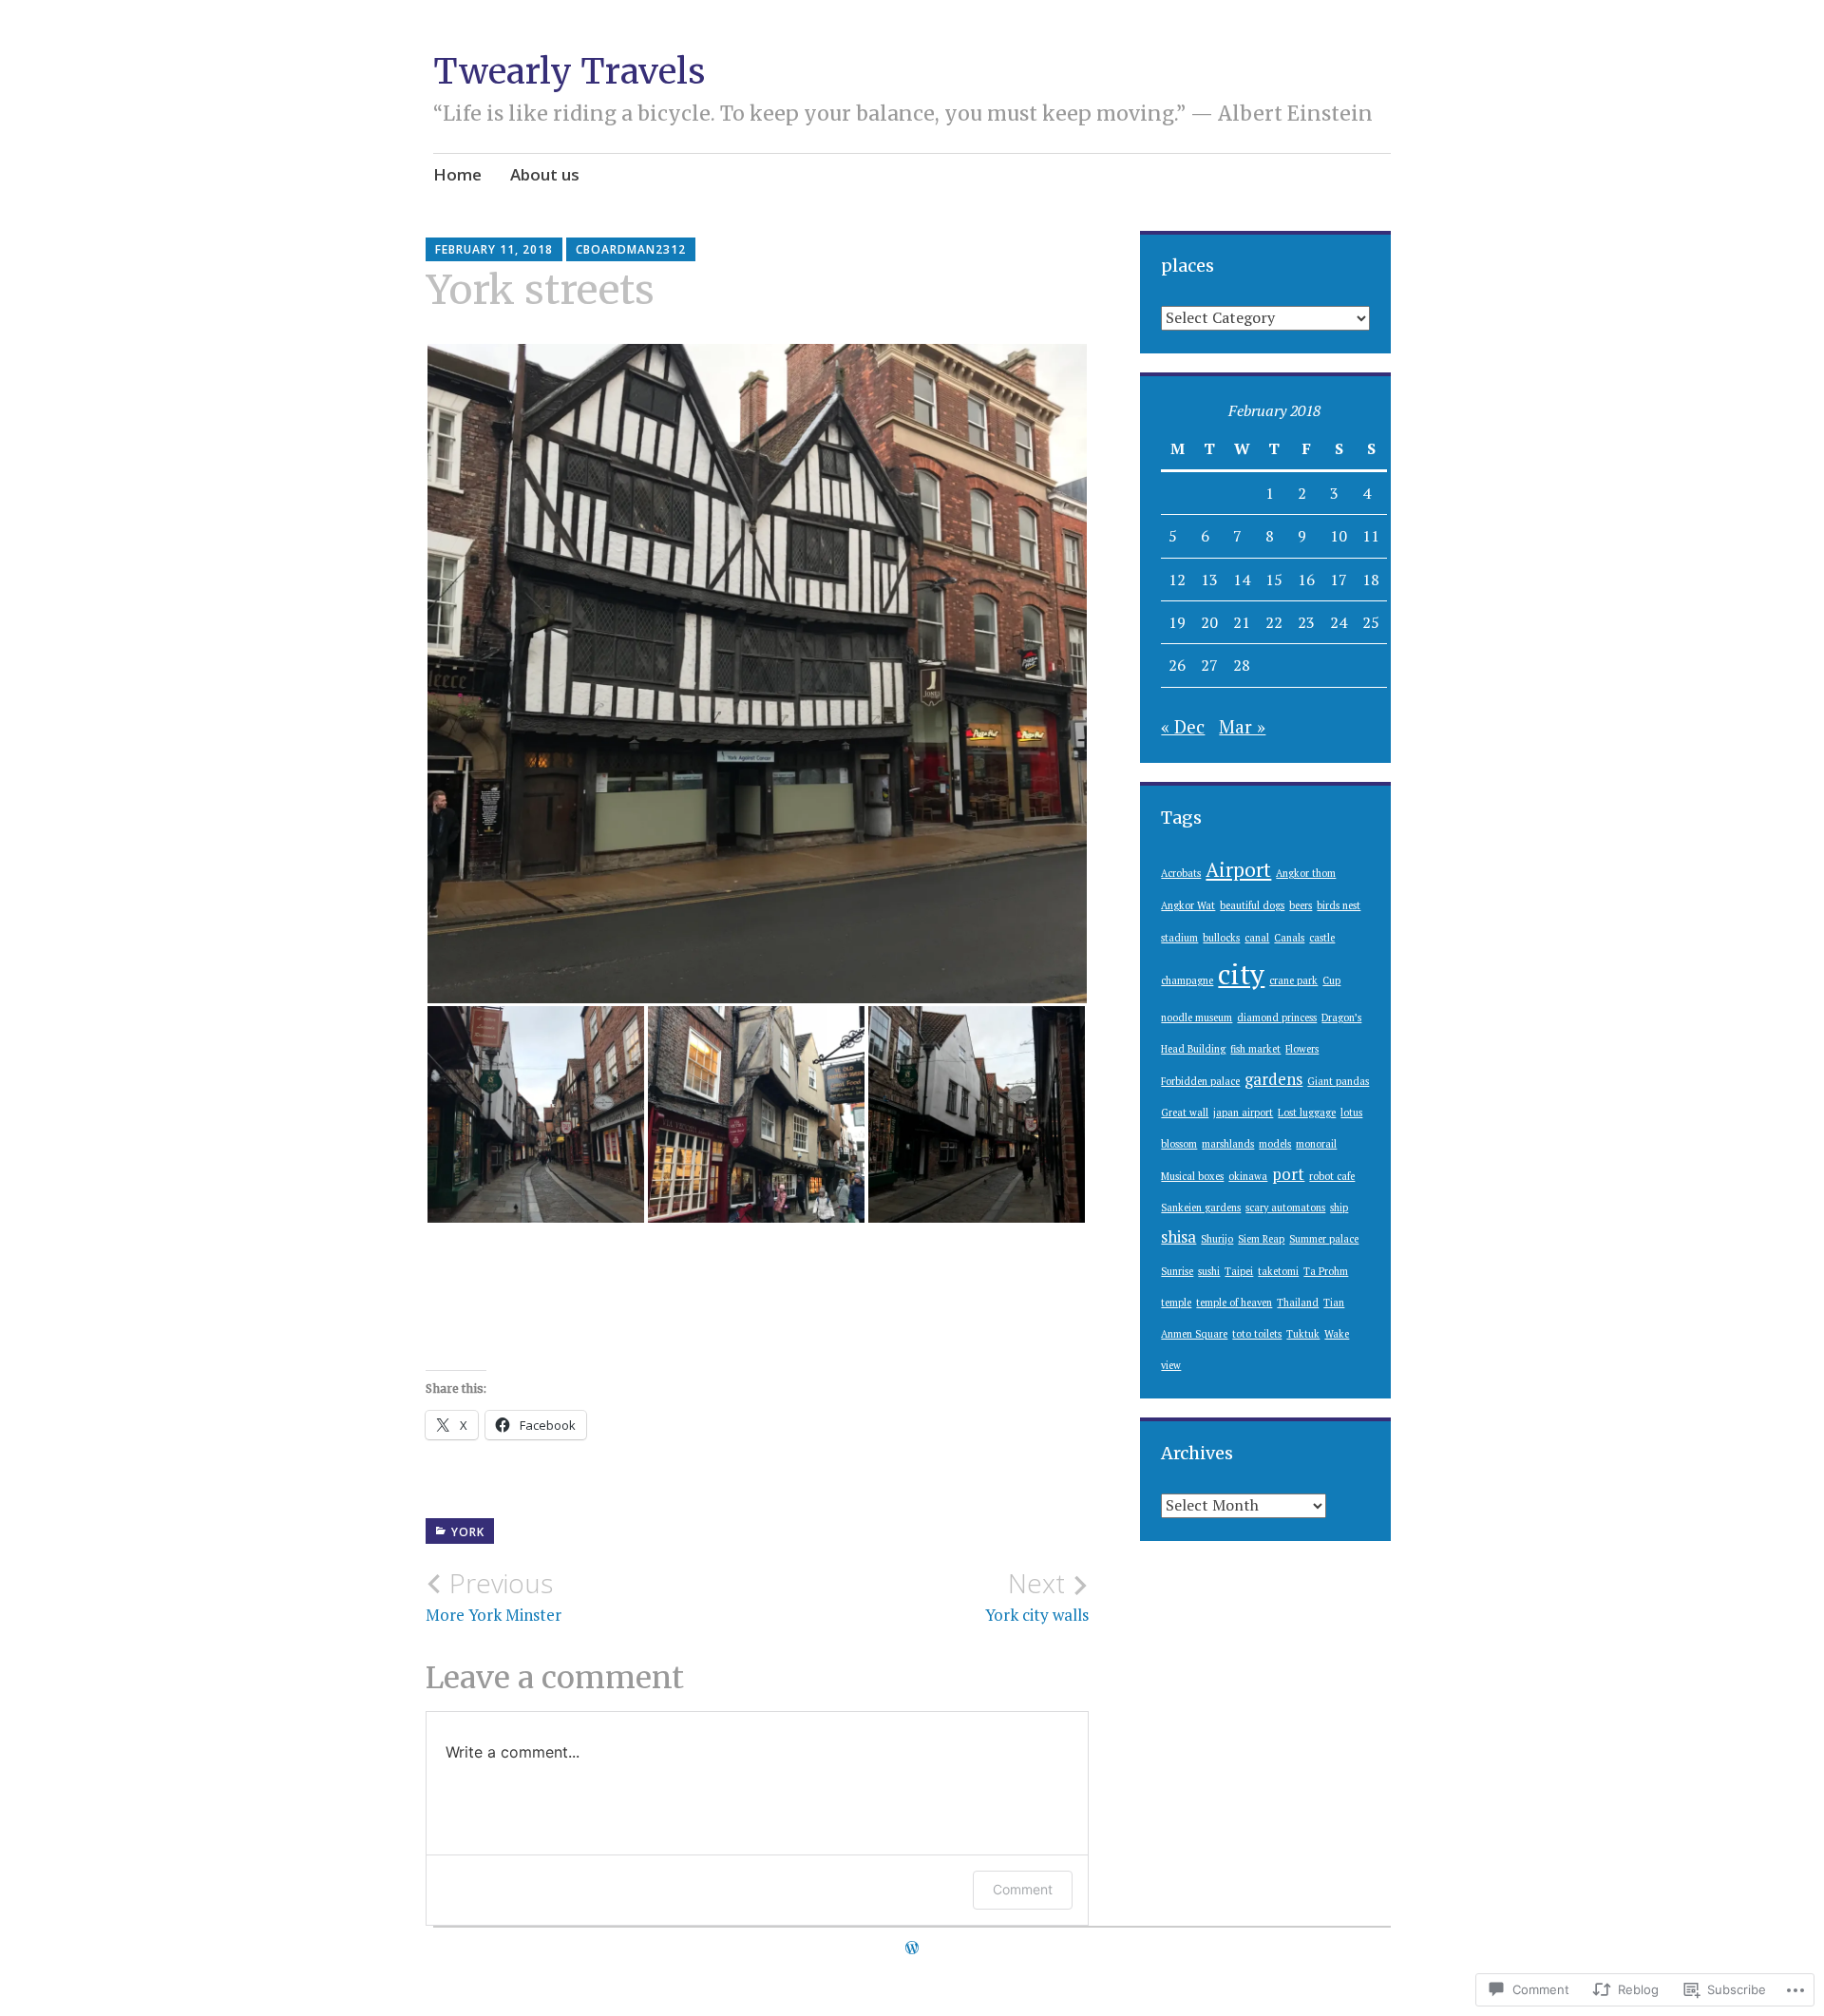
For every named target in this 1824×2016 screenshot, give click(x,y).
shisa (1178, 1237)
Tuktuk (1303, 1334)
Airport (1238, 869)
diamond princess (1277, 1018)
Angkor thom (1306, 873)
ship (1339, 1208)
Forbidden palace (1200, 1081)
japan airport (1243, 1113)
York (468, 1532)
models (1275, 1144)
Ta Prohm (1326, 1271)
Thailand (1298, 1303)
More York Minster (494, 1596)
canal (1257, 938)
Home (457, 174)
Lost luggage (1307, 1113)
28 (1242, 665)
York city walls (1037, 1596)
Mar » (1242, 726)
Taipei (1239, 1271)
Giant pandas (1338, 1081)
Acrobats (1181, 873)
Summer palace (1324, 1239)
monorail (1316, 1144)
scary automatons (1285, 1208)
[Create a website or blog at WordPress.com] (912, 1948)
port (1288, 1174)
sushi (1209, 1271)
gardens (1273, 1079)
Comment (1023, 1889)
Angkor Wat (1188, 905)
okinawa (1248, 1176)
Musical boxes (1192, 1176)
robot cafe (1332, 1176)
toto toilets (1257, 1334)
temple (1176, 1303)
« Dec (1183, 726)
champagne (1187, 980)
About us (545, 174)
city (1241, 974)
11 (1371, 536)
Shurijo (1217, 1239)
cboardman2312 (631, 249)
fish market (1255, 1049)
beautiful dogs (1252, 905)
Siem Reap (1261, 1239)
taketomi (1278, 1271)
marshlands (1228, 1144)
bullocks (1221, 938)
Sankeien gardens (1201, 1208)
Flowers (1302, 1049)
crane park (1293, 980)
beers (1301, 905)
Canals (1289, 938)
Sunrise (1177, 1271)
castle (1322, 938)
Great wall (1185, 1113)
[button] (757, 674)
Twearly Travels (569, 72)
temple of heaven (1234, 1303)
